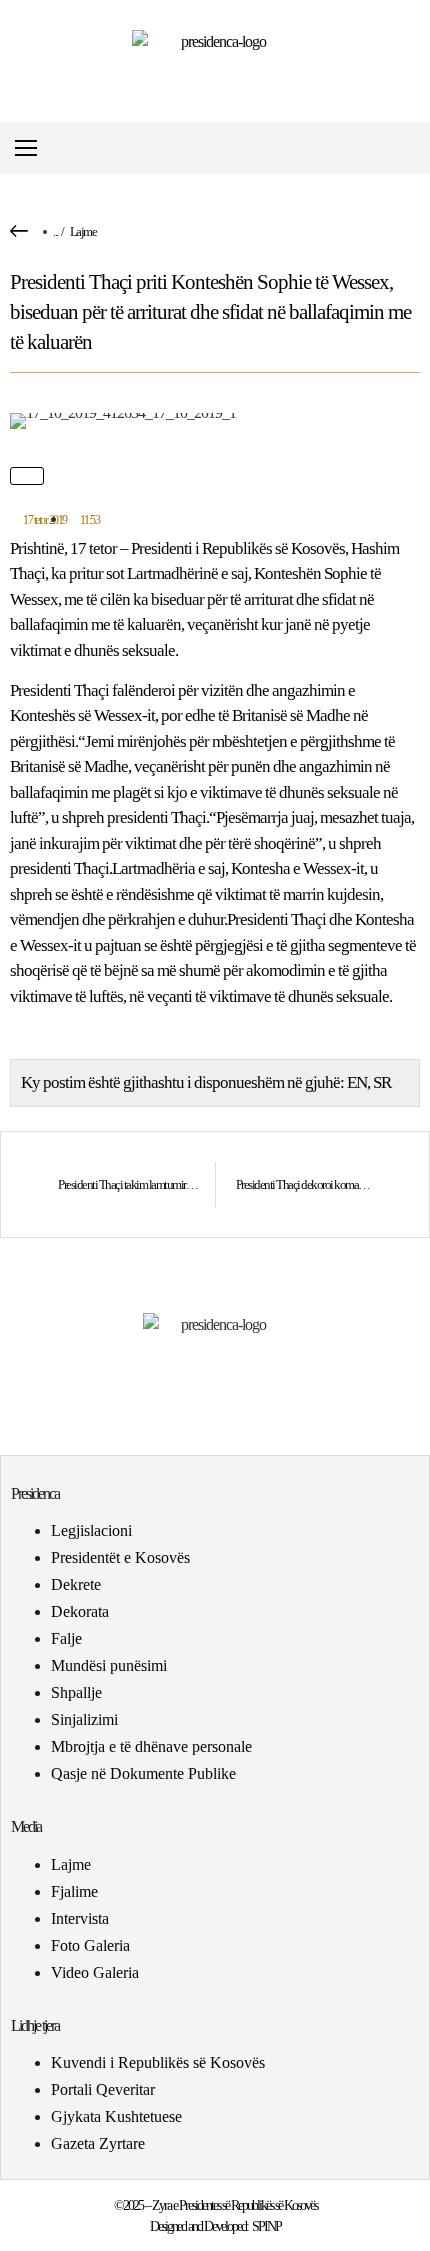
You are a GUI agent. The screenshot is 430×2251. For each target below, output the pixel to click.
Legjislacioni (91, 1530)
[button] (413, 148)
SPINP (266, 2226)
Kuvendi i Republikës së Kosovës (158, 2062)
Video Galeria (95, 1972)
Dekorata (80, 1611)
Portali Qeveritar (103, 2089)
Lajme (83, 231)
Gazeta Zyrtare (98, 2143)
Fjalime (74, 1891)
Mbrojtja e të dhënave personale (151, 1746)
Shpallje (76, 1692)
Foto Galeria (90, 1945)
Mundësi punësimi (109, 1665)
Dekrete (76, 1584)
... (55, 231)
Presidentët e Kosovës (120, 1557)
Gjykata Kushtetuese (116, 2116)
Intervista (80, 1918)
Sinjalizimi (84, 1719)
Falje (66, 1638)
